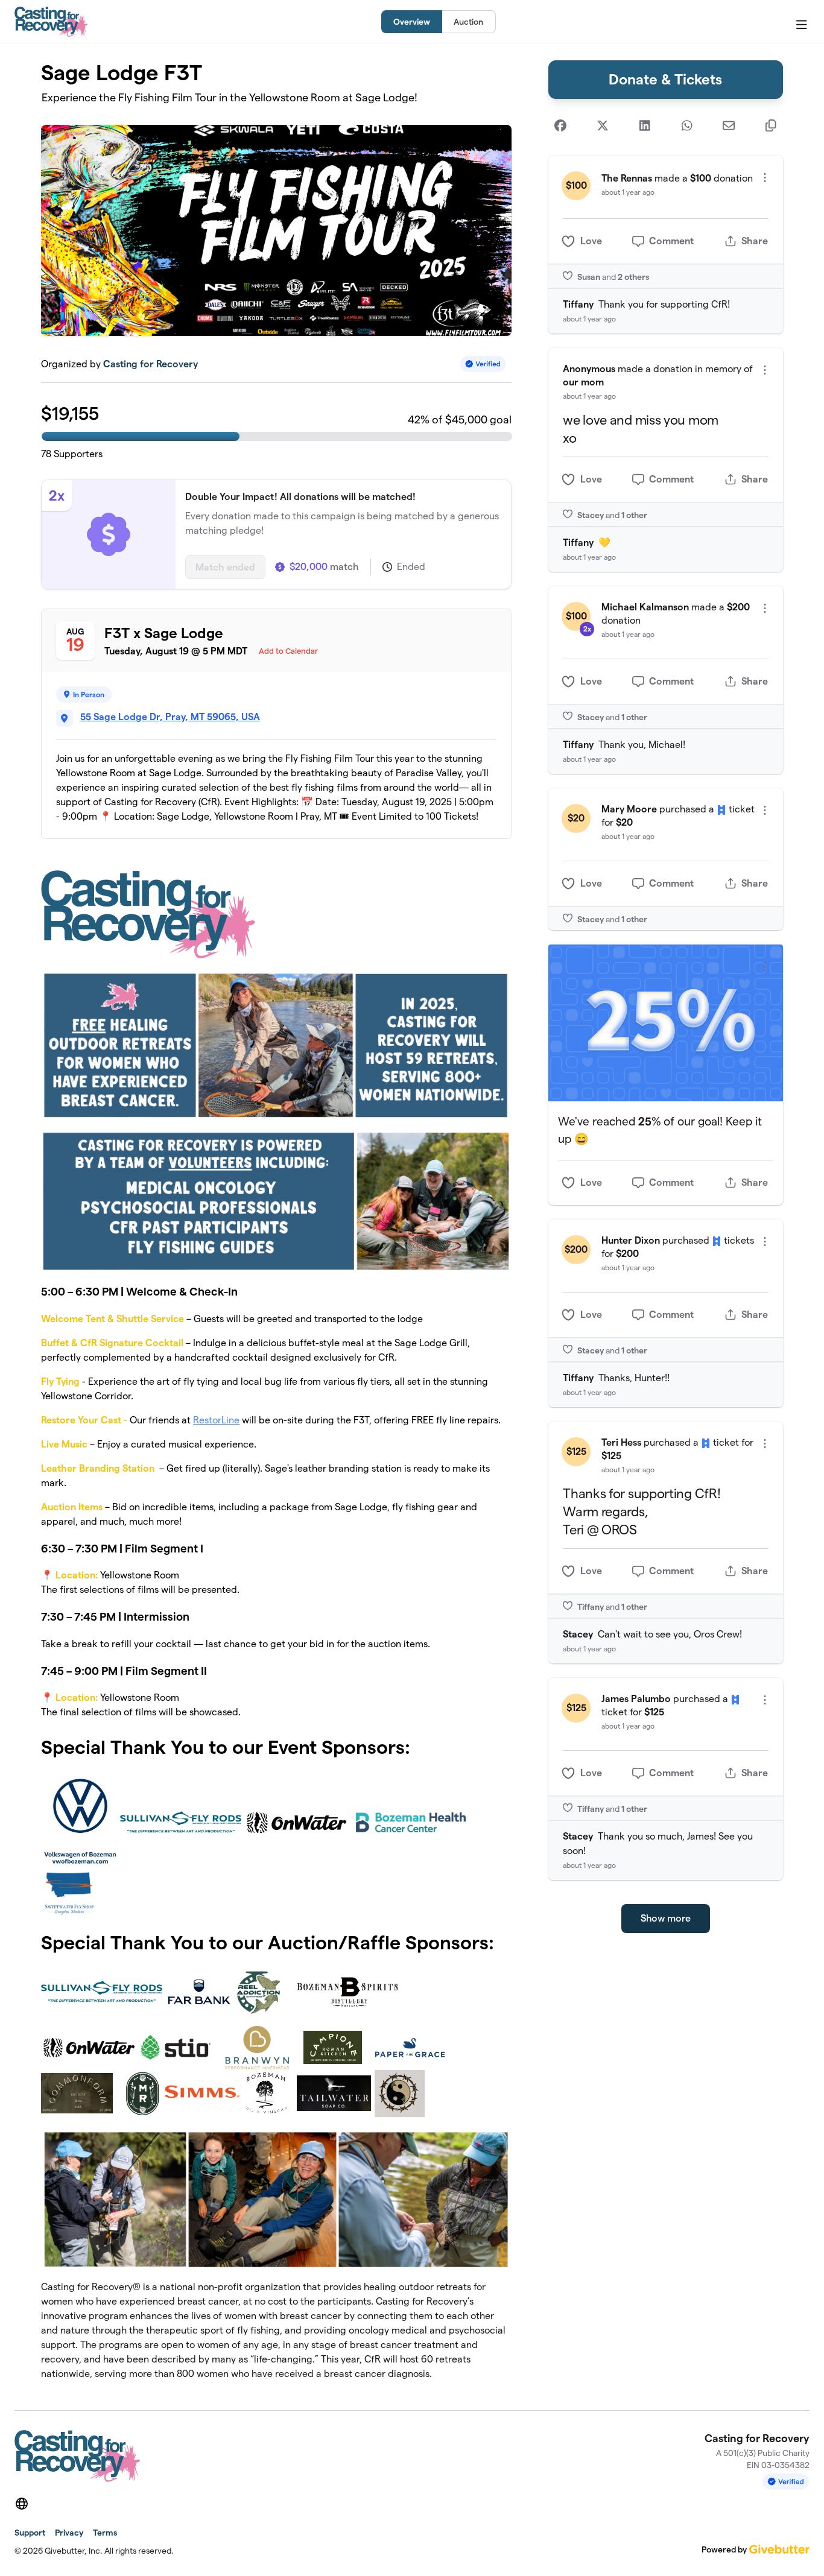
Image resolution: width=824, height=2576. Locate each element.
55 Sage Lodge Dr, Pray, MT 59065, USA (170, 717)
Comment (671, 241)
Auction (468, 22)
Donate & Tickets (665, 79)
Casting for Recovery (151, 364)
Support (30, 2533)
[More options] (765, 178)
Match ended (225, 567)
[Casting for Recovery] (51, 22)
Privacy (69, 2533)
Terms (105, 2533)
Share (755, 241)
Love (591, 241)
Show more (666, 1918)
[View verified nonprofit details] (483, 364)
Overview (412, 22)
